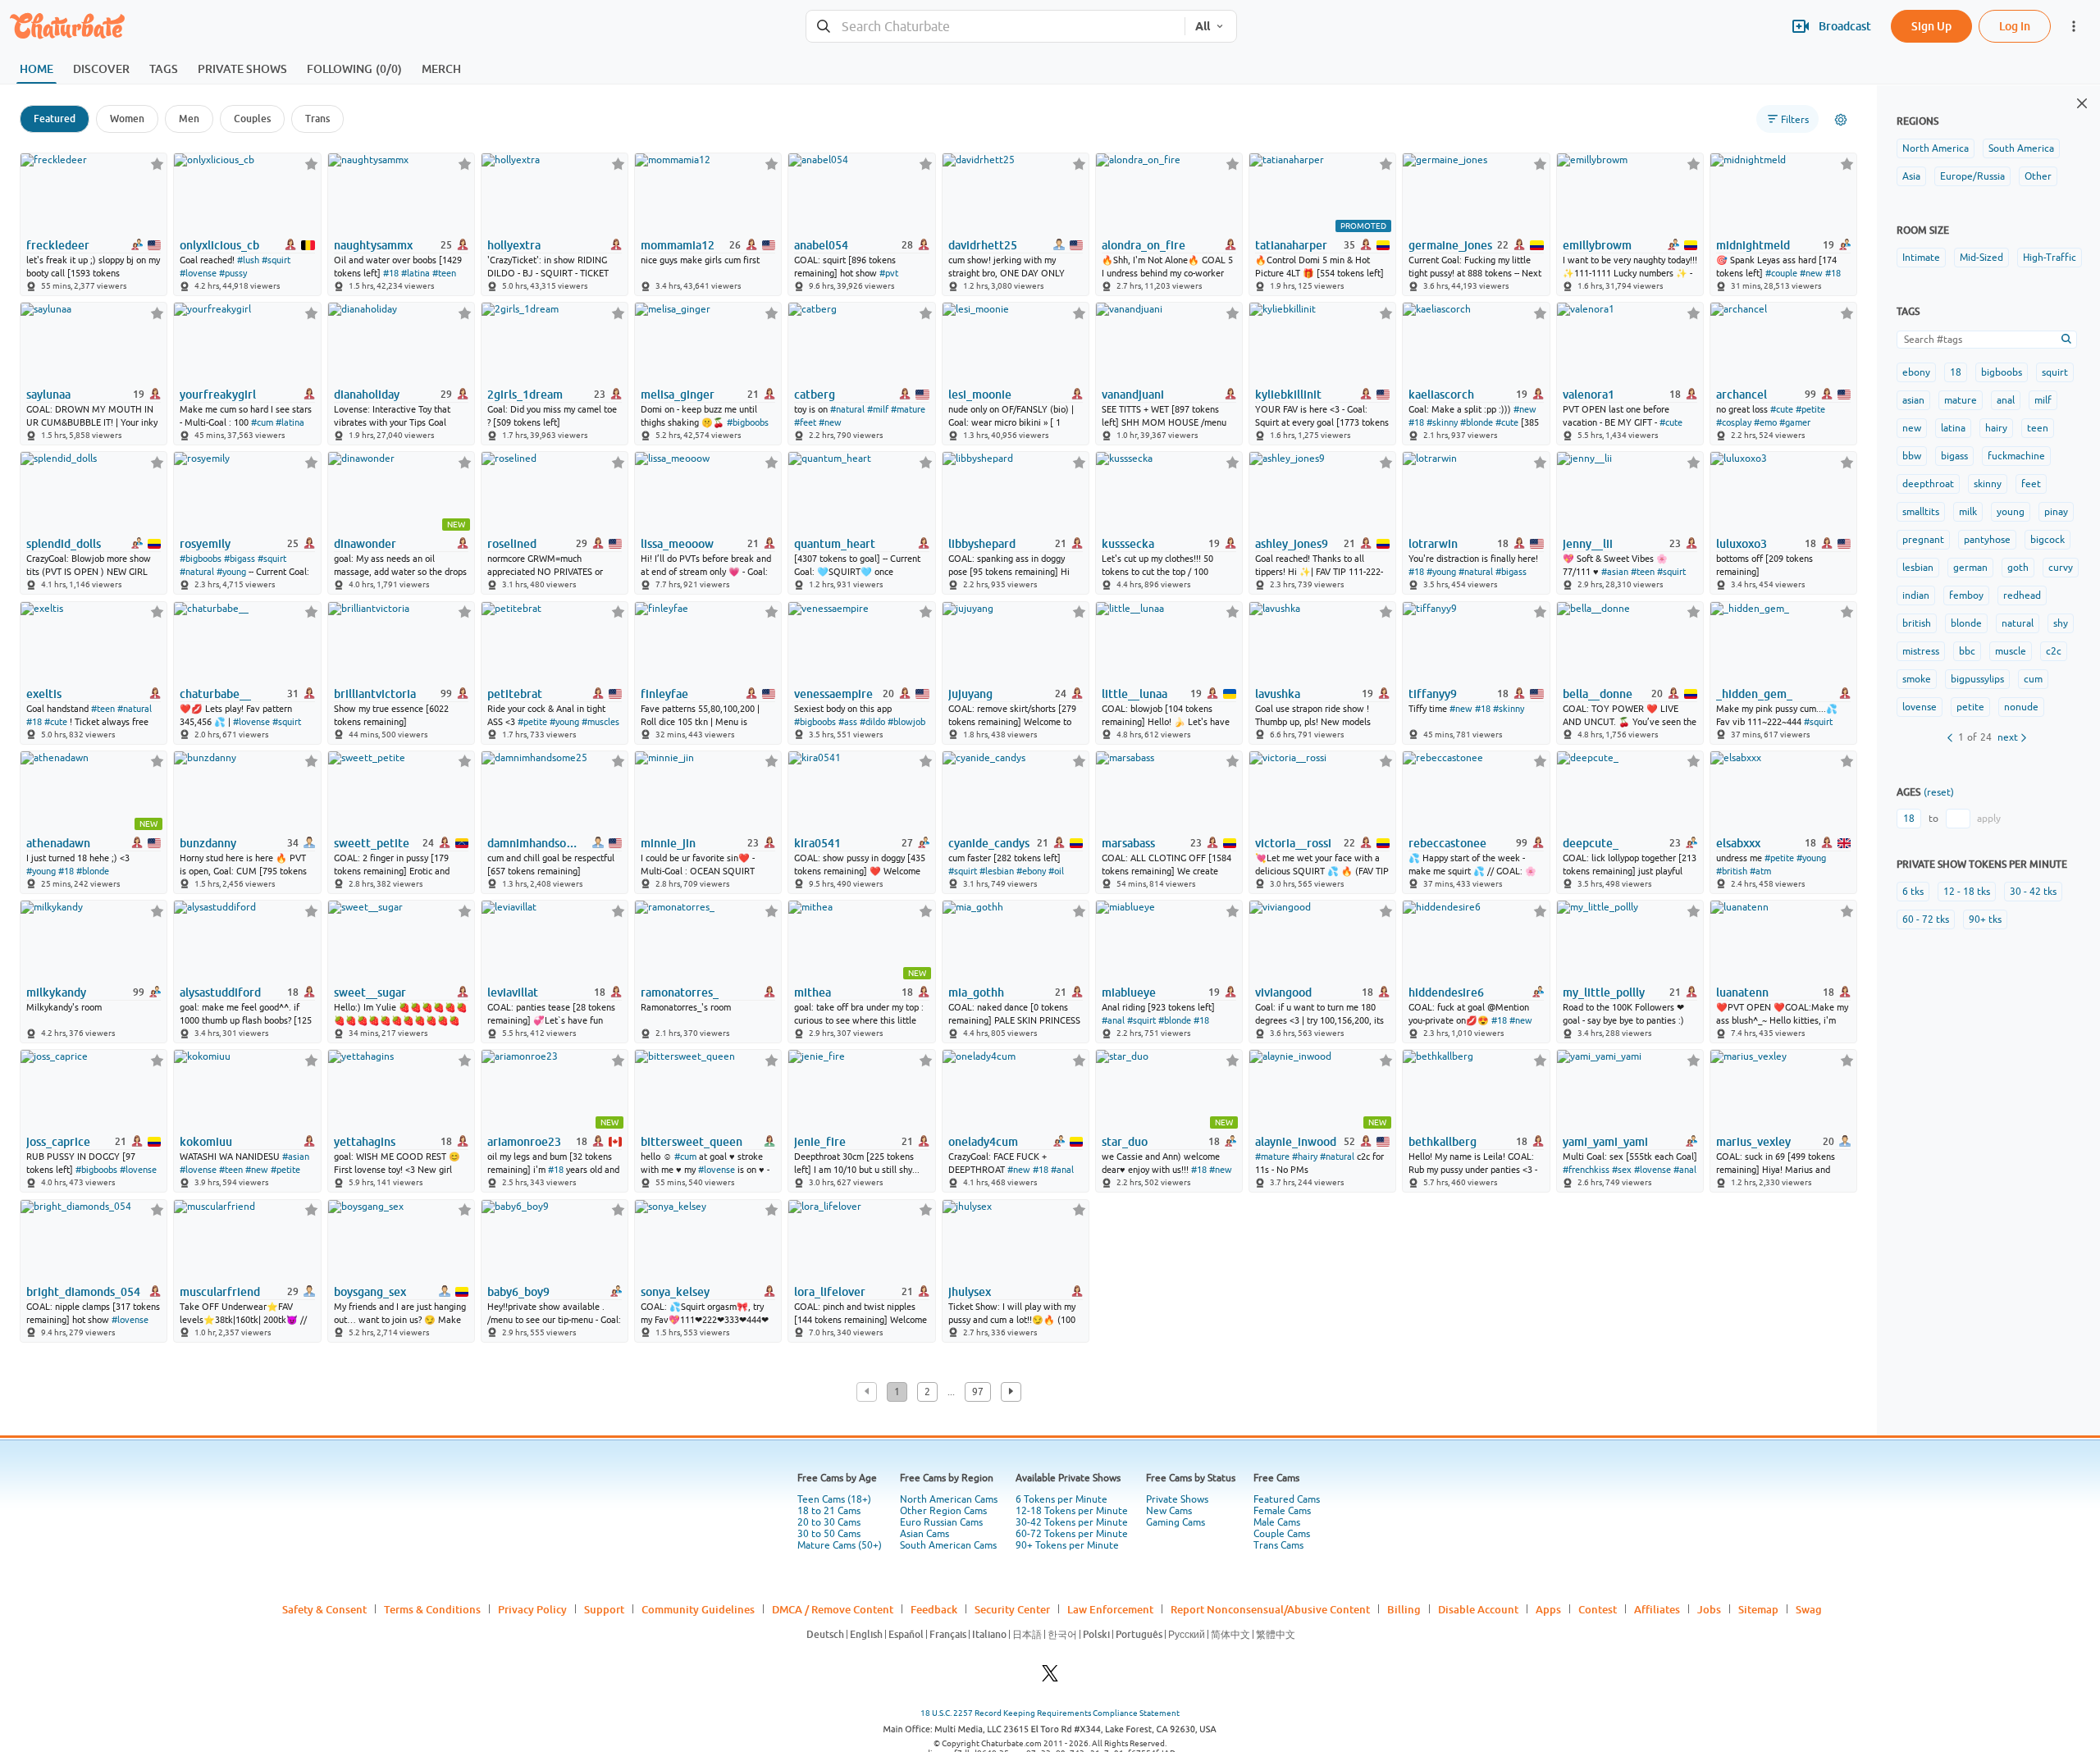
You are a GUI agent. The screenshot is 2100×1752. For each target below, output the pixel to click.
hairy (1996, 428)
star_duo (1125, 1142)
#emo (1765, 422)
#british (1732, 871)
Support (604, 1609)
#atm (1760, 871)
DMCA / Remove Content (833, 1609)
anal (2006, 400)
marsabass (1128, 843)
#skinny (1442, 422)
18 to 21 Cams (829, 1511)
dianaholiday (367, 395)
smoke (1917, 679)
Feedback (934, 1609)
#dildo (872, 722)
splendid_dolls (64, 544)
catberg (815, 395)
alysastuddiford (220, 992)
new (1912, 428)
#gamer (1795, 422)
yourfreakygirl (218, 395)
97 (978, 1392)
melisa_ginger (678, 395)
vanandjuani (1133, 395)
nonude (2021, 707)
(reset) (1939, 792)
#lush (248, 260)
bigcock (2047, 540)
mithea (813, 992)
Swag (1809, 1609)
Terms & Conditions (432, 1609)
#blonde (1477, 422)
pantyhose (1987, 540)
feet (2031, 484)
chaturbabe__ (215, 694)
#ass (848, 722)
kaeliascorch (1441, 395)
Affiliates (1657, 1609)
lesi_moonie (980, 395)
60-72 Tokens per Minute (1072, 1534)
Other (2038, 176)
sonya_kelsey (675, 1292)
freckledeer (58, 245)
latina (1953, 428)
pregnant (1923, 540)
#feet (805, 422)
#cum (262, 422)
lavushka (1278, 694)
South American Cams (948, 1545)
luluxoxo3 (1742, 544)
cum (2033, 679)
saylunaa (48, 395)
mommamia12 (678, 245)
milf (2043, 400)
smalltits (1921, 512)
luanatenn (1742, 992)
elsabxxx (1738, 843)
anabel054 (821, 245)
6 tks (1913, 892)
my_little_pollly (1604, 992)
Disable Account (1478, 1609)
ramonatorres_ (680, 992)
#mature (908, 409)
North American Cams (949, 1499)
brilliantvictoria (375, 694)
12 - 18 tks (1967, 892)
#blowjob (906, 722)
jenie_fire (820, 1142)
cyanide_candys (989, 843)
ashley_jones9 (1292, 544)
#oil (1056, 871)
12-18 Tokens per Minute (1072, 1511)
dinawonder (365, 544)
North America (1936, 148)
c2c (2054, 651)
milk (1968, 512)
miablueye (1129, 992)
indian (1916, 595)
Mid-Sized (1981, 258)
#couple (1781, 273)
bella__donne (1598, 694)
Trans (317, 119)
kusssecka (1128, 544)
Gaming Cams (1176, 1522)
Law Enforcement (1110, 1609)
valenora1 (1589, 395)
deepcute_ (1591, 843)
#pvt (889, 273)
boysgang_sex (370, 1292)
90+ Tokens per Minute (1067, 1545)
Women (127, 119)
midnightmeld (1753, 245)
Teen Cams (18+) (834, 1499)
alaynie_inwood (1296, 1142)
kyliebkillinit (1288, 395)
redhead (2022, 595)
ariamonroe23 (524, 1142)
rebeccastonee (1447, 843)
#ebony (1031, 871)
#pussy (233, 273)
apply (1989, 819)
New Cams (1169, 1511)
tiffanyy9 (1433, 694)
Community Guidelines (698, 1609)
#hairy (1305, 1157)
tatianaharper (1291, 245)
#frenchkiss (1586, 1170)
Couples (252, 119)
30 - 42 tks (2033, 892)
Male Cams (1277, 1522)
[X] (1050, 1678)
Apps (1548, 1609)
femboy (1966, 595)
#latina (415, 273)
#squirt (276, 260)
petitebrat (515, 694)
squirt (2055, 372)
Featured (55, 119)
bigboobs (2002, 372)
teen (2038, 428)
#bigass (240, 559)
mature (1961, 400)
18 (1956, 372)
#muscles (600, 722)
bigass (1954, 456)
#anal (1113, 1020)
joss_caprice (58, 1142)
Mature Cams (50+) (840, 1545)
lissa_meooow (677, 544)
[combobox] (995, 27)
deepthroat (1928, 484)
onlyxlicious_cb (219, 245)
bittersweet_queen (692, 1142)
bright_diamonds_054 (83, 1292)
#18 (391, 273)
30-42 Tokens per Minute (1072, 1522)
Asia (1911, 176)
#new (1811, 273)
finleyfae (664, 694)
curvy (2061, 568)
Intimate (1921, 258)
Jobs (1709, 1609)
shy (2061, 623)
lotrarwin (1433, 544)
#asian (1615, 572)
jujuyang (970, 694)
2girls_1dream (525, 395)
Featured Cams (1287, 1499)
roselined (512, 544)
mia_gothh (976, 992)
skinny (1988, 484)
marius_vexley (1753, 1142)
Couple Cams (1282, 1534)
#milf (878, 409)
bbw (1912, 456)
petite (1970, 707)
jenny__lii (1588, 544)
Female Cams (1282, 1511)
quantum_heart (835, 544)
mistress (1921, 651)
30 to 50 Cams (829, 1534)
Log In (2015, 26)
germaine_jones (1450, 245)
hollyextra (514, 245)
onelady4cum (983, 1142)
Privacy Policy (532, 1609)
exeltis (44, 694)
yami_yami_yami (1605, 1142)
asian (1913, 400)
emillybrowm (1597, 245)
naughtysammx (373, 245)
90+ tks (1985, 919)
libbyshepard (982, 544)
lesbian (1918, 568)
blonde (1966, 623)
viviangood (1283, 992)
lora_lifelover (830, 1292)
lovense (1920, 707)
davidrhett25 (983, 245)
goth (2018, 568)
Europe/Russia (1972, 176)
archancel (1742, 395)
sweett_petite (372, 843)
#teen (444, 273)
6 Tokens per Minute (1061, 1499)
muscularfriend (220, 1292)
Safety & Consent (324, 1609)
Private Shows (1177, 1499)
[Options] (1841, 120)
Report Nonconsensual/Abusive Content (1270, 1609)
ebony (1916, 372)
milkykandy (56, 992)
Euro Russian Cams (941, 1522)
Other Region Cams (943, 1511)
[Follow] (157, 164)
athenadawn (58, 843)
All (1203, 26)
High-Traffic (2050, 258)
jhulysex (970, 1292)
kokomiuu (206, 1142)
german (1970, 568)
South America (2021, 148)
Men (189, 119)
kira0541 (817, 843)
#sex (1622, 1170)
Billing (1404, 1609)
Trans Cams (1278, 1545)
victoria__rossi (1293, 843)
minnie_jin (668, 843)
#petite (1810, 409)
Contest (1598, 1609)
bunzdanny (208, 843)
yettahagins (365, 1142)
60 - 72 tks (1926, 919)
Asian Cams (924, 1534)
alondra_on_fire (1144, 245)
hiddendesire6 (1446, 992)
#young (231, 572)
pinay (2056, 512)
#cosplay (1734, 422)
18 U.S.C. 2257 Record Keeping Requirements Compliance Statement (1050, 1713)
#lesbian (997, 871)
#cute (1507, 422)
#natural (847, 409)
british (1917, 623)
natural (2018, 623)
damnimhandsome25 (536, 843)
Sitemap (1758, 1609)
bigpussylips (1977, 679)
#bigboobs (748, 422)
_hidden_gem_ (1754, 694)
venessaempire (833, 694)
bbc (1967, 651)
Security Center (1012, 1609)
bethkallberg (1443, 1142)
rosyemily (205, 544)
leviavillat (513, 992)
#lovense (198, 273)
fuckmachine (2016, 456)
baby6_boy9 (518, 1292)
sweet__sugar (370, 992)
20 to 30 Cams (829, 1522)
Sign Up (1931, 26)
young (2011, 512)
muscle (2011, 651)
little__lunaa (1134, 694)
